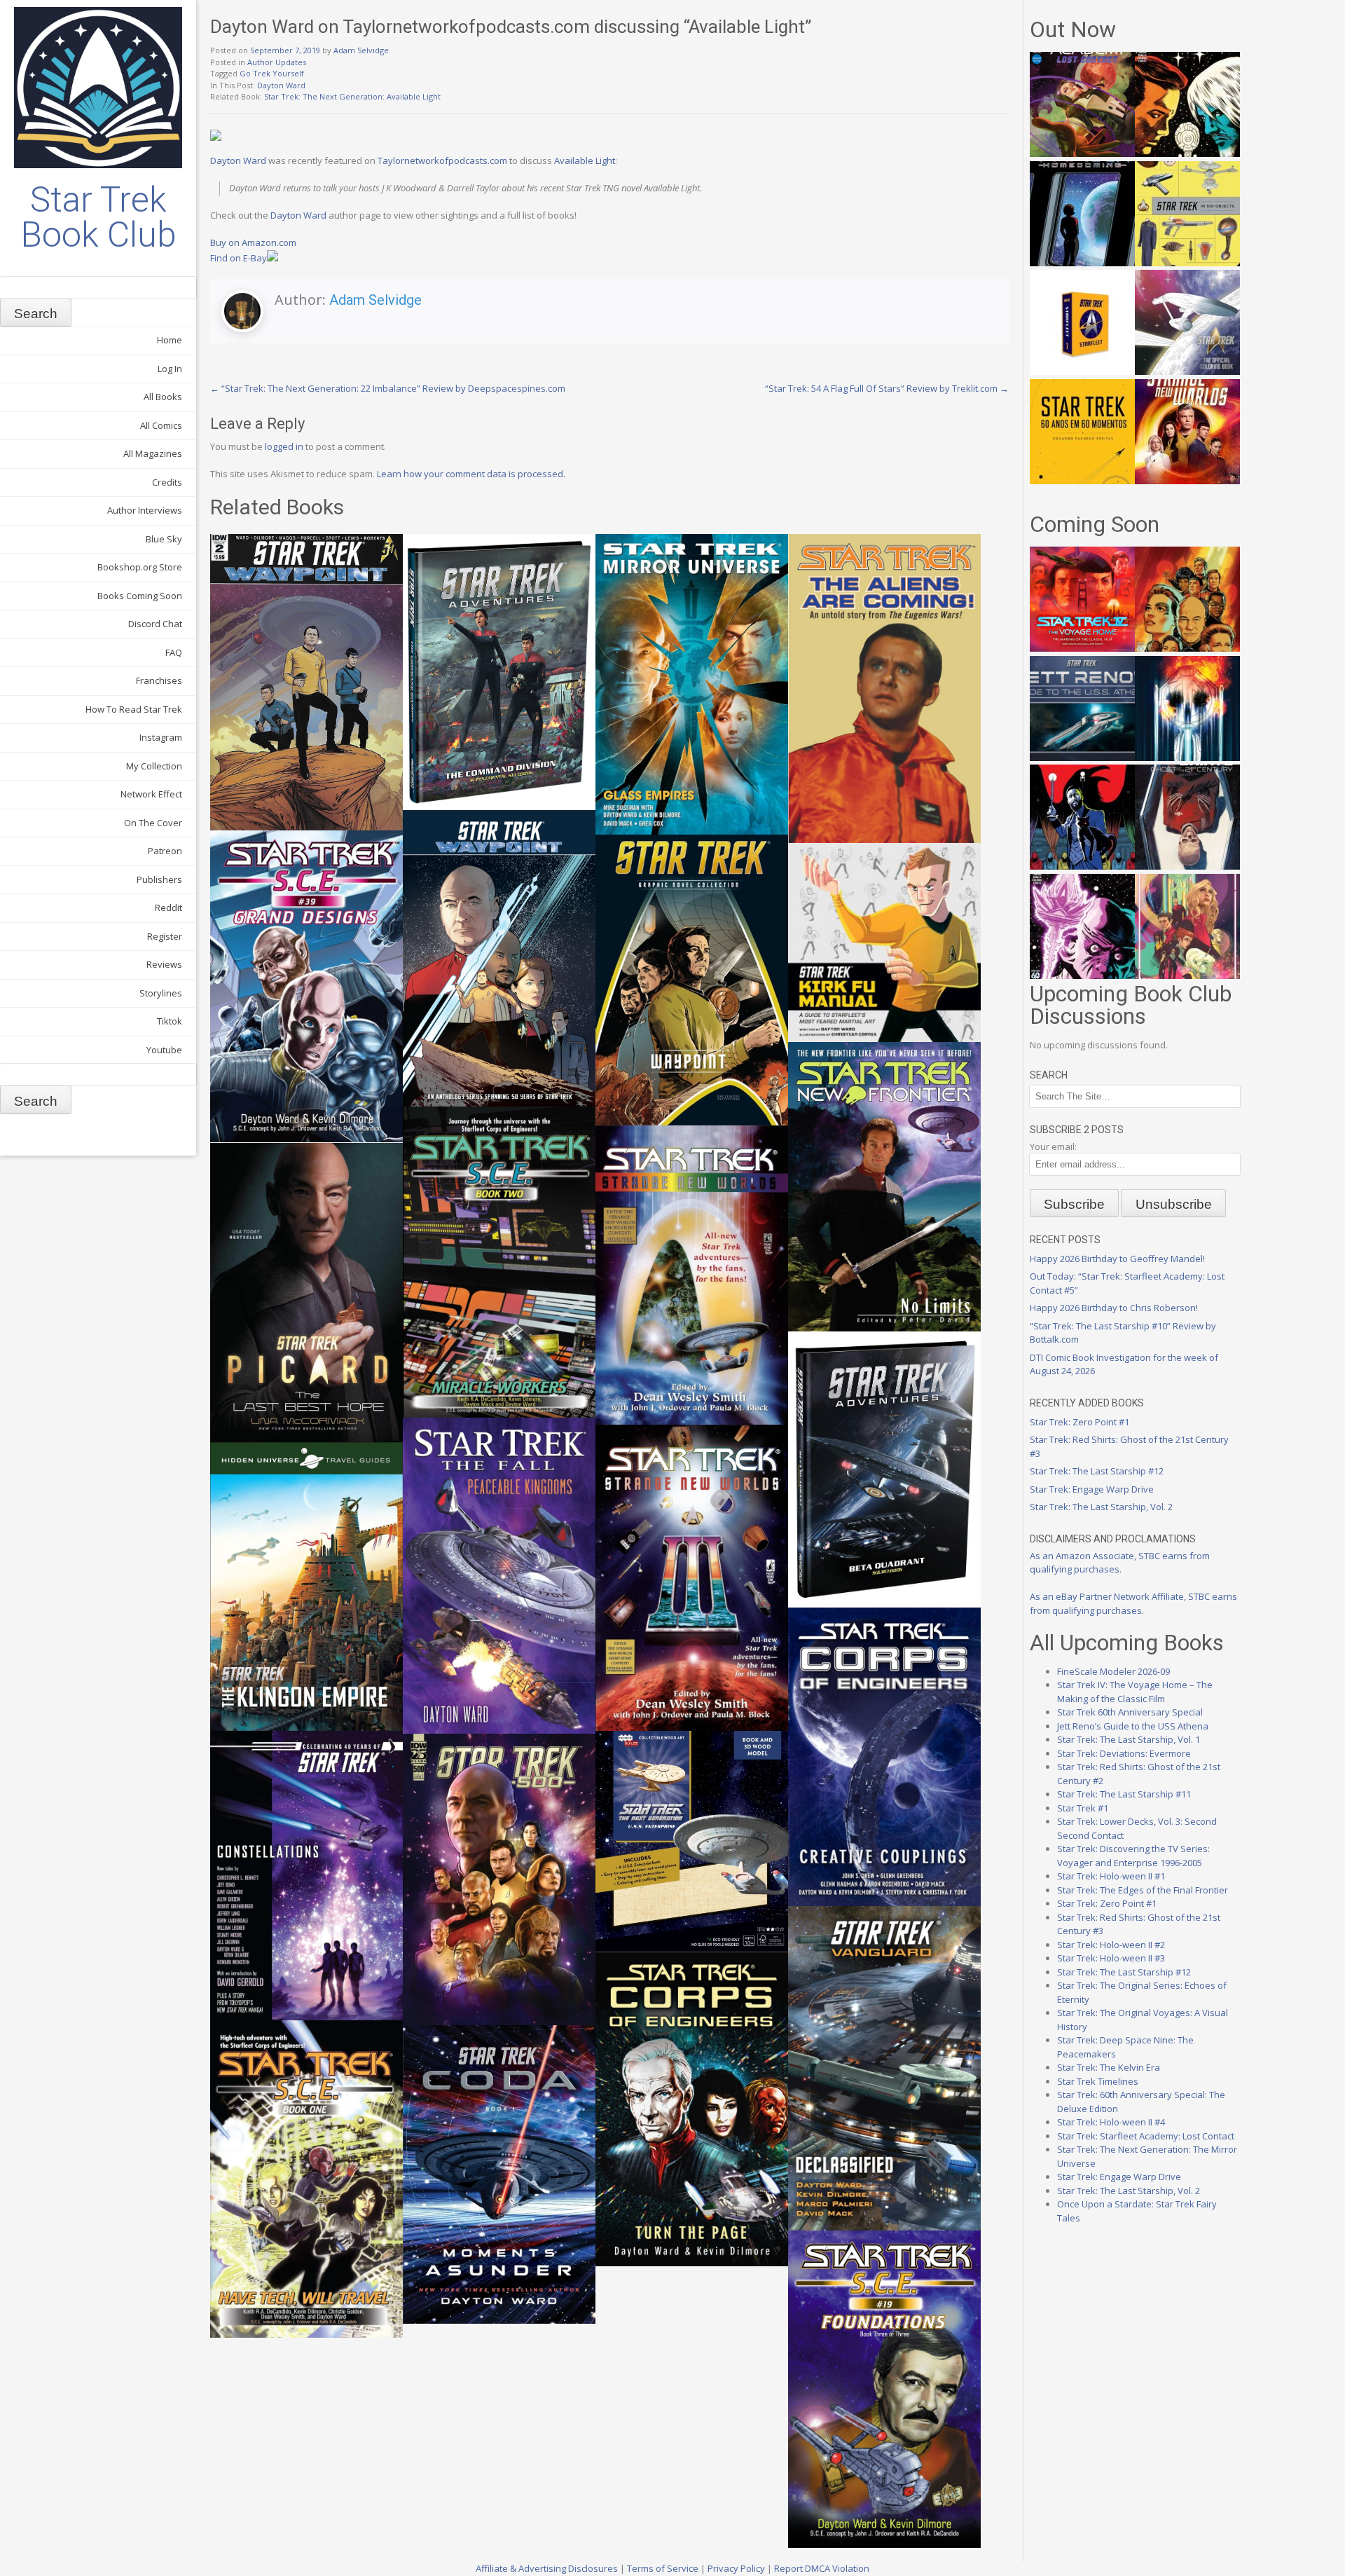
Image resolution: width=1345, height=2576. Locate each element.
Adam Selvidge (361, 50)
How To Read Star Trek (134, 709)
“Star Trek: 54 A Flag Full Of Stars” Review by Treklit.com (887, 388)
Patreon (165, 851)
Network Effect (151, 794)
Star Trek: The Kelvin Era (1109, 2067)
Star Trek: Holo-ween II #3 (1111, 1958)
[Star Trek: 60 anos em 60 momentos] (1082, 481)
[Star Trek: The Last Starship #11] (1082, 975)
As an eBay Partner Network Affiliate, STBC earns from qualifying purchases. (1133, 1603)
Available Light (585, 160)
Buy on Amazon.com (253, 242)
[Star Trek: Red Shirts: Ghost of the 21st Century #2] (1187, 866)
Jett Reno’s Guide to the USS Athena (1133, 1726)
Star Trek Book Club (98, 217)
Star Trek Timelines (1098, 2081)
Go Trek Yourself (272, 73)
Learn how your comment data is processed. (471, 474)
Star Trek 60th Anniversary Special (1130, 1712)
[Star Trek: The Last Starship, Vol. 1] (1187, 758)
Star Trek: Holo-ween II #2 (1111, 1945)
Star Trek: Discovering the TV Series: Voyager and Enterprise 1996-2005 (1133, 1856)
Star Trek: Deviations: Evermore (1124, 1753)
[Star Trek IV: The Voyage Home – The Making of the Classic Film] (1082, 648)
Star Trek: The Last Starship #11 (1124, 1794)
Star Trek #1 (1083, 1808)
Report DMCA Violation (822, 2568)
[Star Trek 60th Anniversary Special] (1187, 648)
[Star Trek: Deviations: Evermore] (1082, 866)
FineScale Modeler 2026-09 (1113, 1671)
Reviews (164, 964)
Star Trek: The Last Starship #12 (1097, 1471)
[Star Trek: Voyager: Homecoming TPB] (1082, 263)
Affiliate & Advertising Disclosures (547, 2568)
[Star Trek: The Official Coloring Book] (1187, 371)
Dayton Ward (281, 85)
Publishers (159, 879)
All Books (163, 397)
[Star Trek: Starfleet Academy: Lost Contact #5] (1082, 153)
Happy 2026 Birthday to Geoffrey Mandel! (1117, 1259)
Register (165, 936)
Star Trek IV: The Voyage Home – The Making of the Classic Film (1135, 1692)
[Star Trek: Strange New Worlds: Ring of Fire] (1187, 481)
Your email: (1053, 1146)
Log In (170, 369)
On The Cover (153, 823)
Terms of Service (663, 2568)
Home (170, 340)
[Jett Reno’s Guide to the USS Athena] (1082, 758)
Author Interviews (145, 510)
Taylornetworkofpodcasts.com (442, 160)
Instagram (161, 737)
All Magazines (153, 453)
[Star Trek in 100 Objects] (1187, 263)
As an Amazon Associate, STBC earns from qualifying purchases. (1120, 1563)
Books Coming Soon (140, 596)
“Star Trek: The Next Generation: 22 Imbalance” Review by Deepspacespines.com (388, 388)
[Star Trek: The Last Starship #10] (1187, 153)
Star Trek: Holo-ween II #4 (1111, 2122)
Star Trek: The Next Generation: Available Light (352, 96)
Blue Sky (164, 539)
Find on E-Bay (239, 258)
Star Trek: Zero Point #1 (1080, 1422)
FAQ (174, 652)
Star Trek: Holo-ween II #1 (1111, 1876)
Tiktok (170, 1021)
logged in (284, 446)
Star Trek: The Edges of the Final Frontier (1143, 1890)
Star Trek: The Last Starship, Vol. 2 (1101, 1507)
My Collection (154, 766)
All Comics (161, 425)
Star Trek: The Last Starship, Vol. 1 (1129, 1739)
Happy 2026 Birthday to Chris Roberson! (1114, 1308)
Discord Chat (155, 624)
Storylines (161, 993)
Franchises (159, 680)
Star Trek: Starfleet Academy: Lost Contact (1146, 2136)
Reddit (168, 907)
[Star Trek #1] (1187, 975)
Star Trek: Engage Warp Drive (1092, 1489)
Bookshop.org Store (140, 567)
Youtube (164, 1050)
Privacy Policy (736, 2568)
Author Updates (277, 62)
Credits (167, 482)
